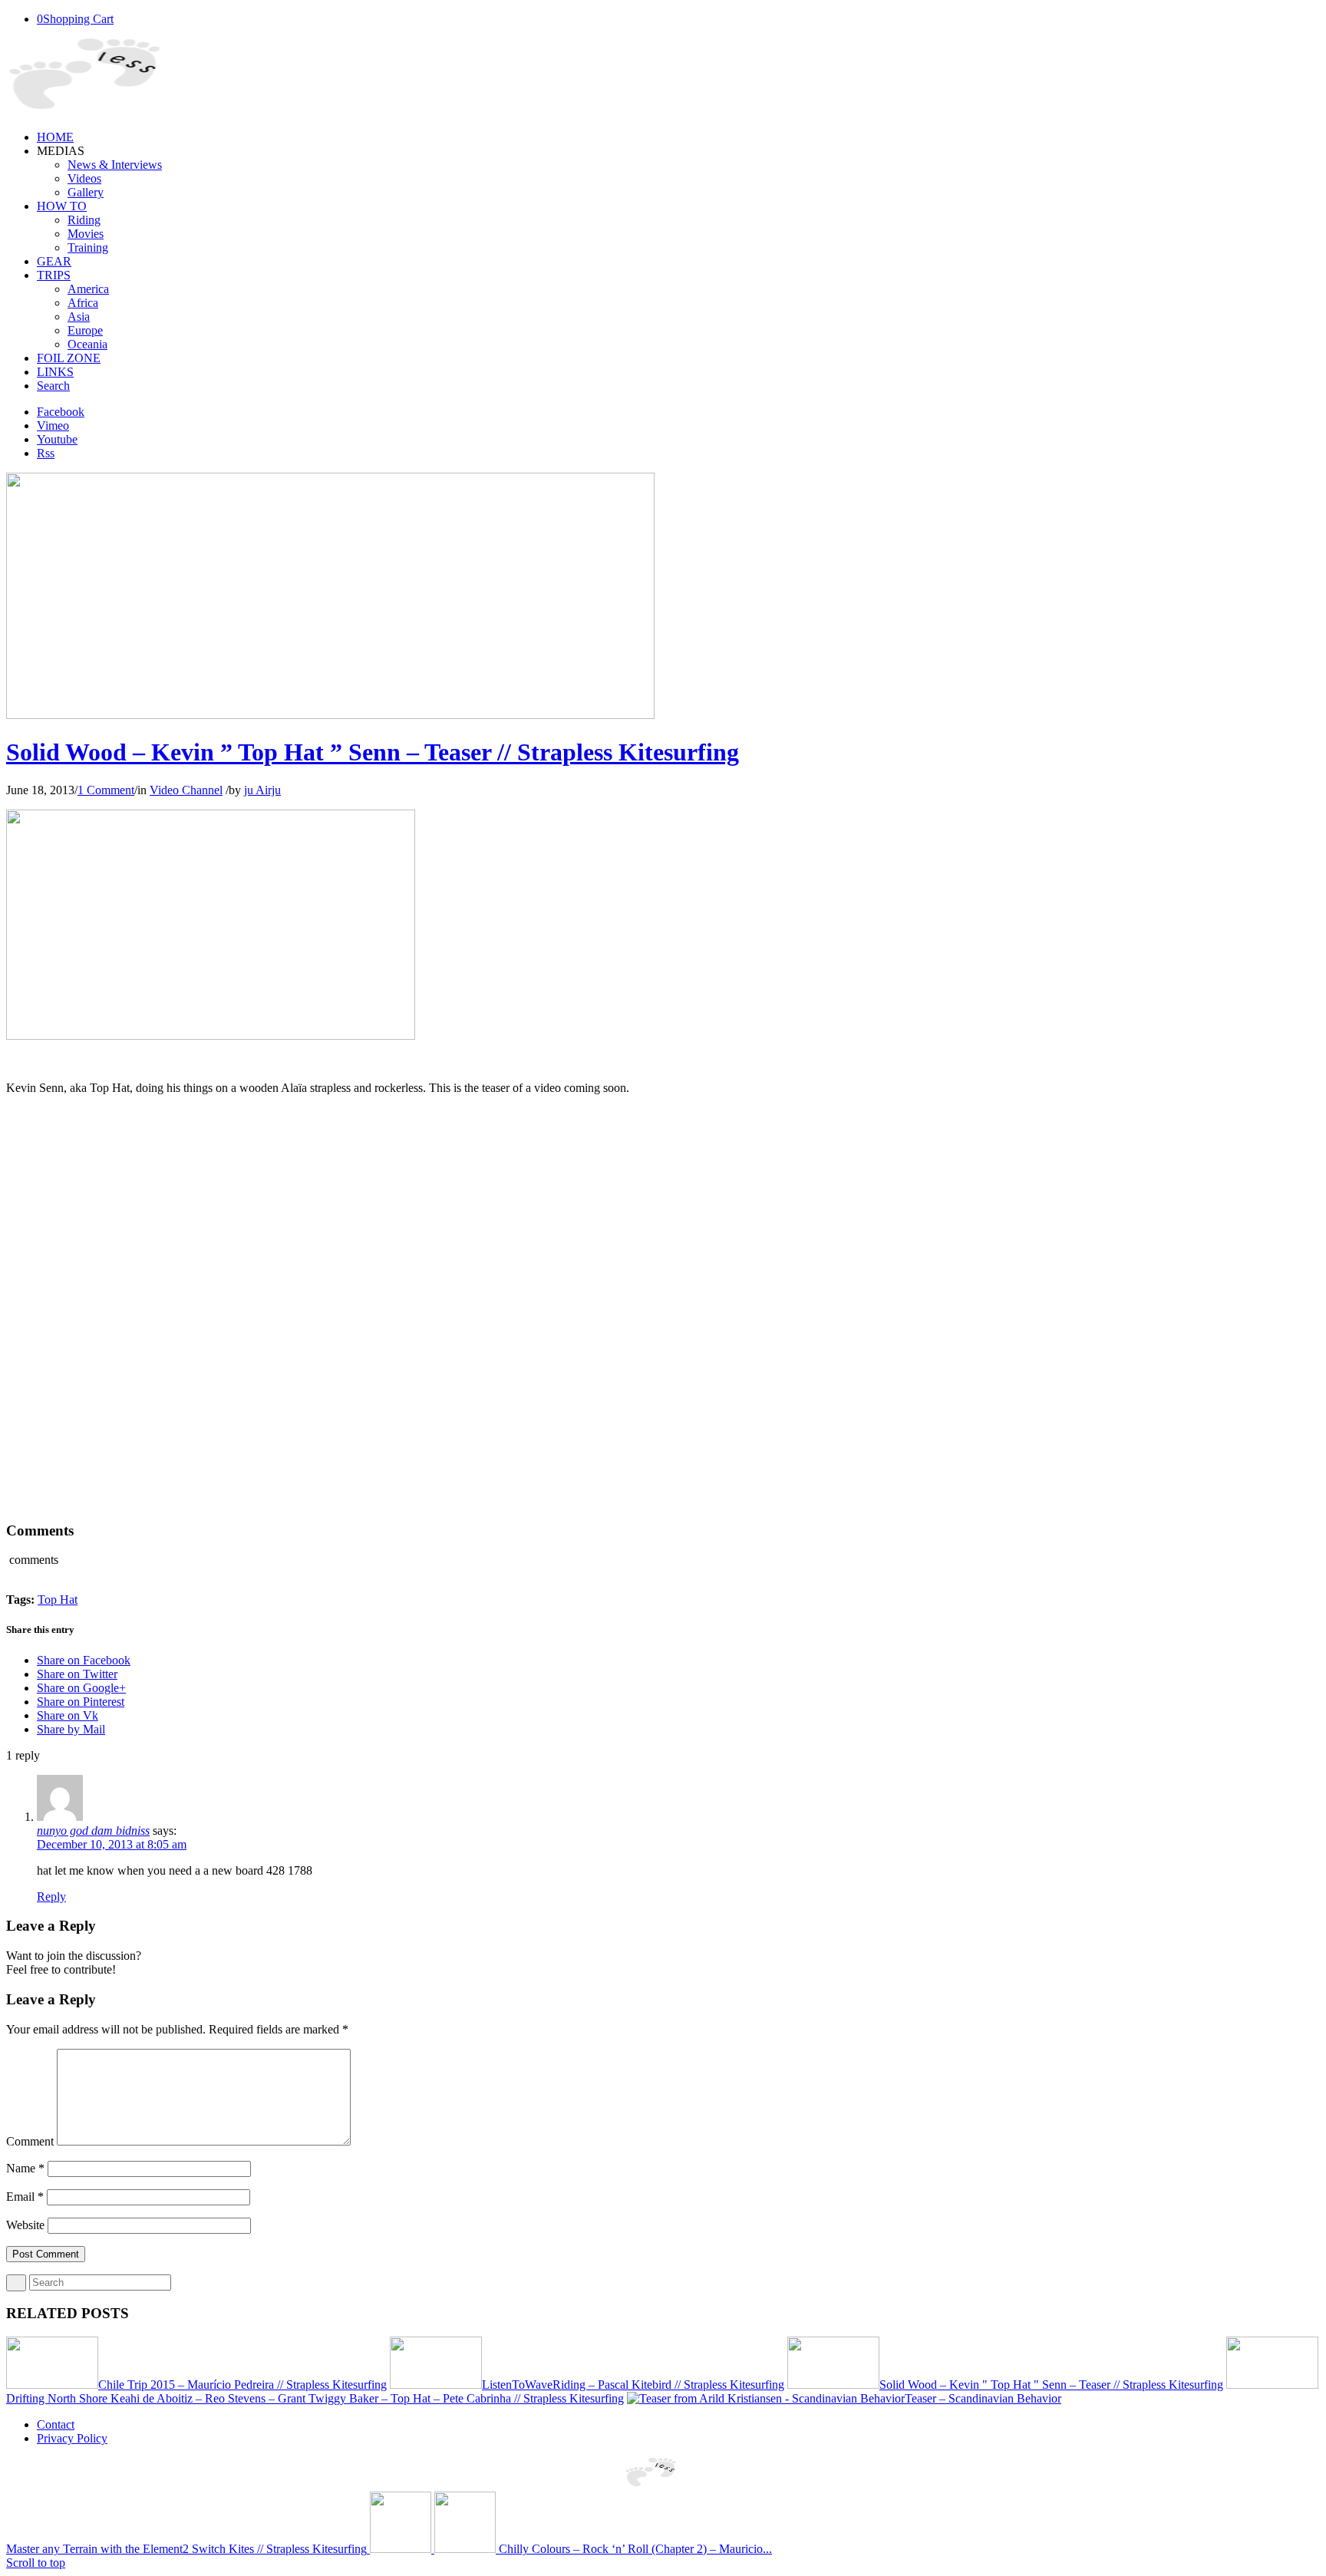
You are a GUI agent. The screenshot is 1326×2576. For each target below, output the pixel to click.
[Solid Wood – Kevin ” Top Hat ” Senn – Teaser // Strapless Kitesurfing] (330, 715)
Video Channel (186, 790)
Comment (30, 2141)
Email (25, 2197)
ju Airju (262, 790)
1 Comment (106, 790)
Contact (56, 2424)
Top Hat (58, 1600)
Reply (51, 1897)
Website (25, 2225)
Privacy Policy (72, 2438)
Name (25, 2168)
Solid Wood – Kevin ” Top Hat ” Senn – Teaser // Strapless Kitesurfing (373, 752)
